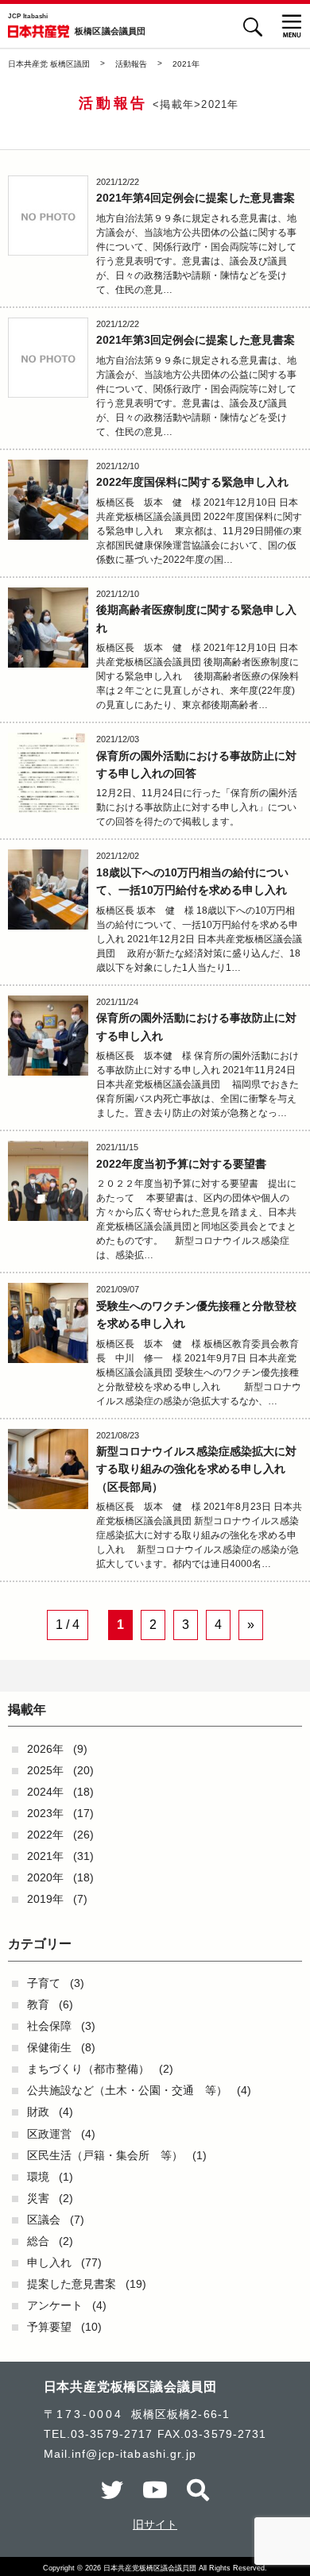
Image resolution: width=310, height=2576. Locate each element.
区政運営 (49, 2134)
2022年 (45, 1835)
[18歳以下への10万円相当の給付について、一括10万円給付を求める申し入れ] (48, 889)
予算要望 (49, 2327)
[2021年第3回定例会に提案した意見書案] (48, 358)
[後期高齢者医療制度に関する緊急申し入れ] (48, 628)
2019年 (45, 1899)
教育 (38, 2004)
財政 (38, 2112)
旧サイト (155, 2524)
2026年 (45, 1749)
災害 (38, 2198)
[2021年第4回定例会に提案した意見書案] (48, 216)
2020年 (45, 1877)
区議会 (44, 2220)
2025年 (45, 1770)
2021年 (45, 1856)
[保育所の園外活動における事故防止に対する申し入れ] (48, 1036)
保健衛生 (49, 2047)
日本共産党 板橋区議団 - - (39, 31)
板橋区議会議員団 (110, 32)
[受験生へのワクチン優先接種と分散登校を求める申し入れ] (48, 1323)
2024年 (45, 1792)
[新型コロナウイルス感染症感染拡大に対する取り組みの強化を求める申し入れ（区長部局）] (48, 1469)
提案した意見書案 (72, 2284)
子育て (44, 1983)
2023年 (45, 1813)
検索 (252, 27)
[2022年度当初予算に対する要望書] (48, 1181)
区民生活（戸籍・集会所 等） (105, 2155)
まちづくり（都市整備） (88, 2069)
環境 (38, 2177)
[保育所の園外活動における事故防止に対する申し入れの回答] (48, 773)
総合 (38, 2241)
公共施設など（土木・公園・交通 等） (127, 2090)
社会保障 (49, 2026)
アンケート (55, 2305)
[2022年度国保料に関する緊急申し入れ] (48, 500)
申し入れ (49, 2262)
